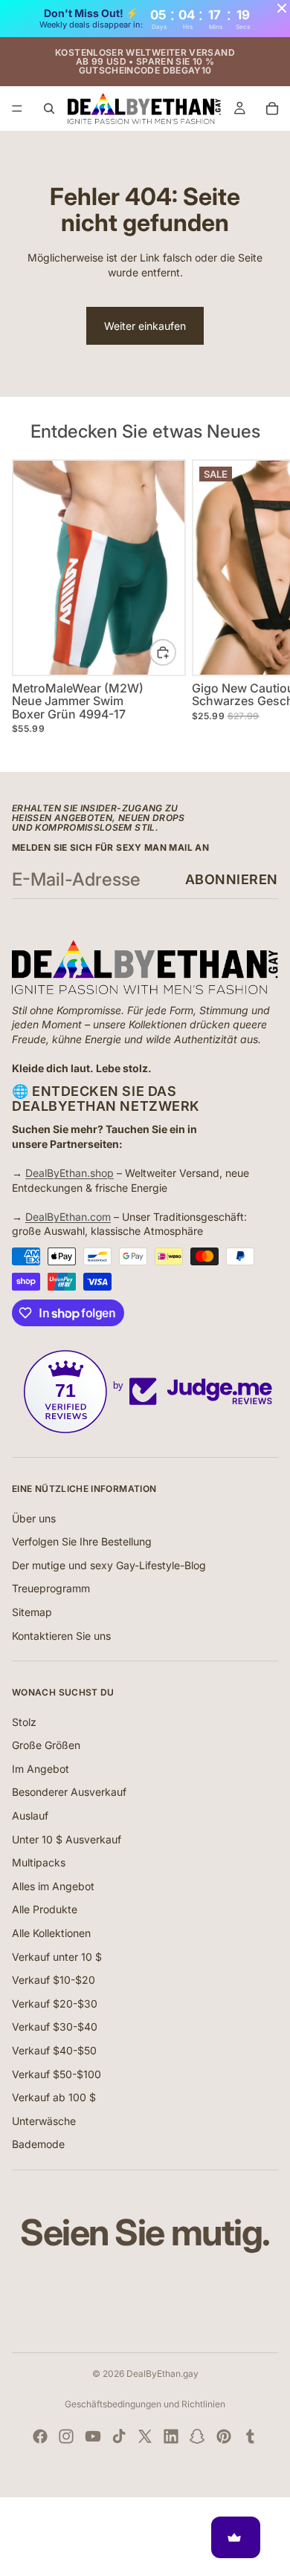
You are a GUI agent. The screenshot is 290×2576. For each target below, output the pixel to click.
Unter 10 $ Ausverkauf (67, 1839)
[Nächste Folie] (262, 603)
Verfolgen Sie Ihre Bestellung (82, 1541)
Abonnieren (232, 879)
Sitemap (32, 1612)
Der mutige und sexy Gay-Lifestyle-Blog (109, 1565)
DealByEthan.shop (70, 1173)
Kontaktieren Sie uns (61, 1636)
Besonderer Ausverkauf (69, 1792)
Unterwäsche (44, 2121)
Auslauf (30, 1816)
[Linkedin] (171, 2436)
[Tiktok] (119, 2436)
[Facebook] (40, 2436)
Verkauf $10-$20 (54, 1980)
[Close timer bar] (282, 8)
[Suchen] (49, 108)
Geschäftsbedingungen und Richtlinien (145, 2404)
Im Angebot (41, 1769)
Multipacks (39, 1862)
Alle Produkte (45, 1909)
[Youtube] (93, 2436)
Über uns (34, 1518)
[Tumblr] (250, 2436)
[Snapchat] (197, 2436)
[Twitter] (145, 2436)
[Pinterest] (224, 2436)
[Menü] (17, 108)
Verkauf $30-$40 (55, 2027)
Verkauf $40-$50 (54, 2050)
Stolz (24, 1722)
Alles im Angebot (53, 1886)
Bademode (38, 2144)
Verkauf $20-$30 (55, 2004)
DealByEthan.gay (162, 2374)
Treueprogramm (51, 1588)
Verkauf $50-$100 (57, 2074)
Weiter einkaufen (145, 326)
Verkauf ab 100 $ (54, 2097)
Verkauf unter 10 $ (57, 1957)
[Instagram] (66, 2436)
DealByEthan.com (68, 1217)
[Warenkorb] (272, 108)
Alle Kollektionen (51, 1933)
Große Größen (46, 1745)
